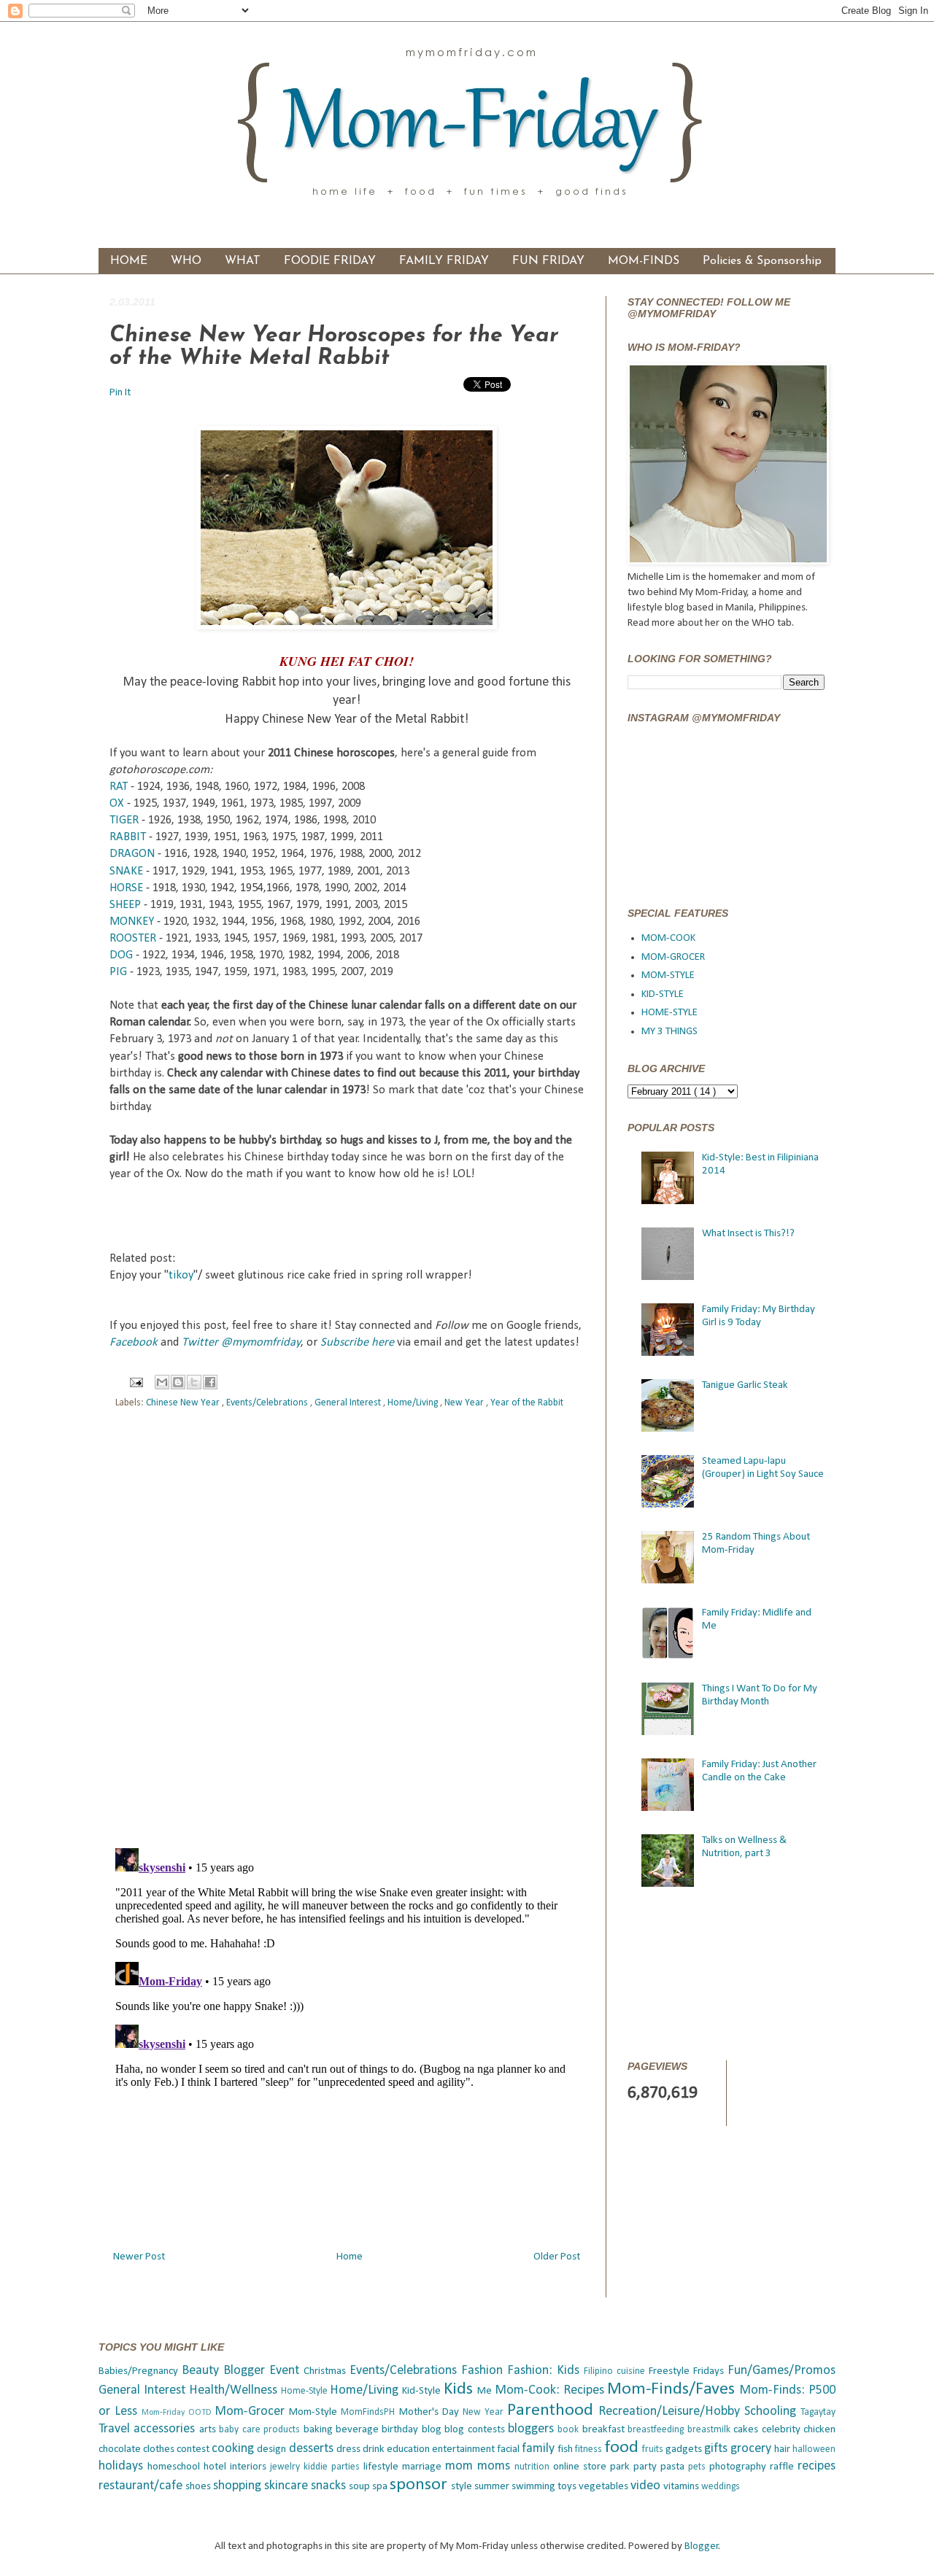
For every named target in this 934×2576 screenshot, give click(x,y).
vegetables (605, 2487)
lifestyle (383, 2467)
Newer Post (139, 2257)
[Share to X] (194, 1382)
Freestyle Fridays (688, 2371)
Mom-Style (315, 2412)
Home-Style (306, 2391)
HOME (129, 261)
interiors (250, 2467)
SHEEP (125, 905)
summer (493, 2487)
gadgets (685, 2449)
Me (486, 2391)
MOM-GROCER (673, 957)
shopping (239, 2486)
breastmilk (710, 2430)
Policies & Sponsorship (762, 261)
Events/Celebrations (268, 1403)
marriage (424, 2467)
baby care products (261, 2430)
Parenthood (553, 2410)
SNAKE (126, 872)
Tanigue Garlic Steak (745, 1385)
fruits (654, 2449)
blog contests (476, 2430)
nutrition (534, 2467)
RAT (119, 787)
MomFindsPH (370, 2412)
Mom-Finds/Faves (673, 2389)
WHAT (243, 261)
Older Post (557, 2257)
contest (194, 2449)
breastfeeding (657, 2430)
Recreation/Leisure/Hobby (671, 2412)
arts (209, 2430)
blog (433, 2430)
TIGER (124, 820)
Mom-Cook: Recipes (551, 2390)
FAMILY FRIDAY (444, 261)
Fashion (484, 2371)
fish (566, 2449)
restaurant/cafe (142, 2486)
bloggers (533, 2429)
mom (461, 2466)
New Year (465, 1403)
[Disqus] (347, 1631)
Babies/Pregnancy (140, 2371)
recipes (817, 2466)
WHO (186, 261)
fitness (590, 2449)
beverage (359, 2430)
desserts (313, 2449)
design (273, 2449)
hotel (217, 2467)
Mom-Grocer (252, 2412)
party (647, 2467)
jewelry (287, 2467)
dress (350, 2449)
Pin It (121, 393)
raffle (784, 2467)
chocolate (121, 2449)
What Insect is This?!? (748, 1234)
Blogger (702, 2546)
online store (582, 2467)
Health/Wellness (235, 2390)
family (540, 2449)
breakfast (605, 2430)
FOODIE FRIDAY (330, 261)
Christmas (327, 2371)
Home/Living (414, 1403)
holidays (123, 2466)
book (570, 2430)
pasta (674, 2467)
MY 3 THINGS (669, 1032)
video (647, 2486)
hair (783, 2449)
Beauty (202, 2371)
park (622, 2467)
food (624, 2448)
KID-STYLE (663, 994)
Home (350, 2257)
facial (509, 2449)
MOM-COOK (668, 938)
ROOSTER (133, 939)
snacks (330, 2486)
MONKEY (132, 922)
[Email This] (162, 1382)
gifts (717, 2449)
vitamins (682, 2487)
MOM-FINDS (644, 261)
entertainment (464, 2449)
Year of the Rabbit (527, 1403)
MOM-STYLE (668, 975)
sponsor (420, 2485)
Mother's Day (431, 2412)
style (463, 2487)
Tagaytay (818, 2412)
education (409, 2449)
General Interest (349, 1403)
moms (496, 2466)
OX (117, 804)
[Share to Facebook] (210, 1382)
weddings (721, 2487)
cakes (747, 2430)
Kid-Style (423, 2391)
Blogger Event (263, 2371)
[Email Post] (136, 1382)
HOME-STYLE (669, 1013)
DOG (121, 955)
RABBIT (128, 837)
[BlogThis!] (178, 1382)
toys (568, 2487)
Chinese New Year (184, 1403)
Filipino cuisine (616, 2371)
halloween (814, 2449)
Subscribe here (357, 1343)
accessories (166, 2429)
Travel (116, 2429)
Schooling (772, 2412)
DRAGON (132, 854)
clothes (160, 2449)
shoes (199, 2487)
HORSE (126, 888)
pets (699, 2467)
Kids (460, 2389)
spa (381, 2487)
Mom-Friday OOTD (178, 2413)
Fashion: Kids (545, 2371)
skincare (287, 2486)
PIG (118, 972)
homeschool (175, 2467)
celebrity (783, 2430)
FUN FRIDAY (548, 261)
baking (320, 2430)
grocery (752, 2449)
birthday (401, 2430)
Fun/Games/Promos (781, 2371)
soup (360, 2487)
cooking (234, 2449)
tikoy (181, 1276)
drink (375, 2449)
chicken (819, 2430)
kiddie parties (333, 2467)
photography (740, 2467)
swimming (534, 2487)
